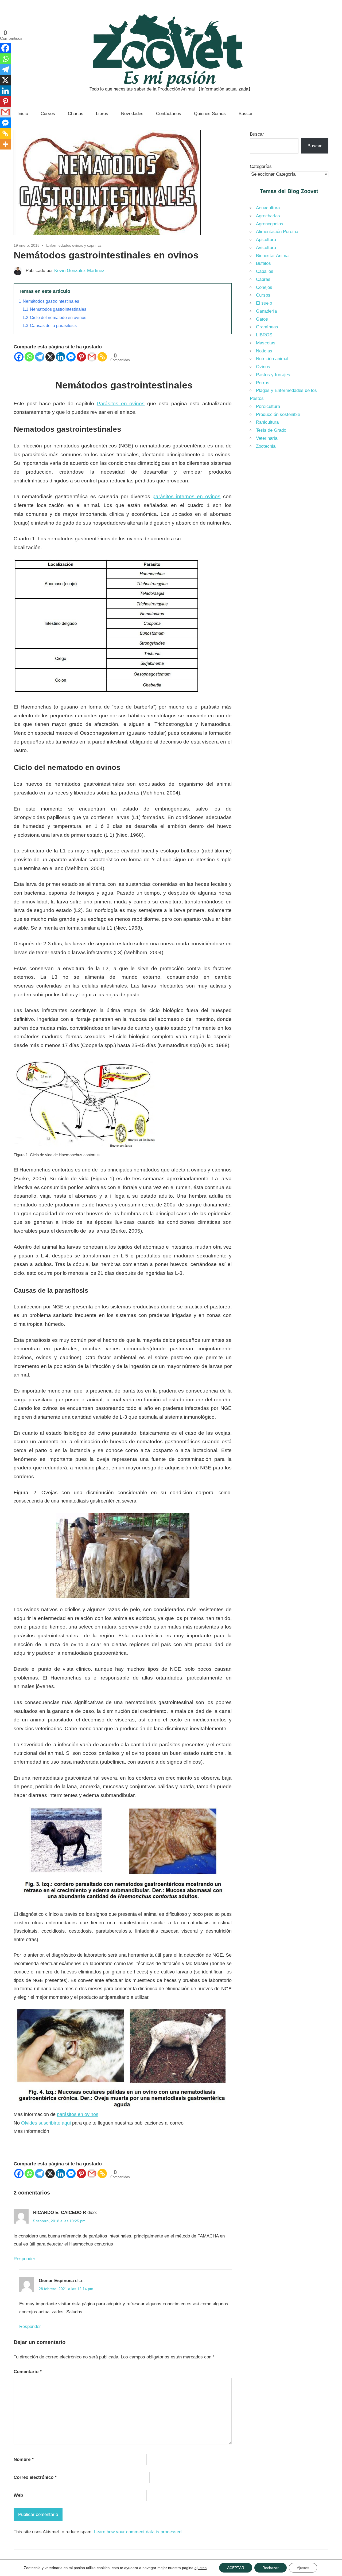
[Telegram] (40, 357)
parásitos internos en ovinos (186, 496)
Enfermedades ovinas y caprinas (74, 245)
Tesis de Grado (271, 430)
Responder (24, 2259)
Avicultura (266, 248)
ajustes (201, 2568)
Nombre (24, 2459)
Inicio (23, 114)
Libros (102, 114)
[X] (50, 357)
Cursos (48, 114)
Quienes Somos (210, 114)
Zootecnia (266, 446)
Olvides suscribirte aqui (47, 2123)
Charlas (76, 114)
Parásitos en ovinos (121, 404)
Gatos (262, 319)
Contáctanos (169, 114)
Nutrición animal (272, 359)
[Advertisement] (289, 539)
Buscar (246, 114)
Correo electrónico (35, 2477)
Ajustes (303, 2568)
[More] (5, 144)
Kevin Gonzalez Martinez (79, 271)
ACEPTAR (236, 2568)
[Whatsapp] (29, 357)
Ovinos (263, 367)
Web (18, 2495)
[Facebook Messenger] (71, 357)
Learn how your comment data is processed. (138, 2532)
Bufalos (263, 263)
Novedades (132, 114)
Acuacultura (268, 208)
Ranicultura (267, 422)
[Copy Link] (102, 357)
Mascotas (266, 343)
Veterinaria (267, 438)
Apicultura (266, 240)
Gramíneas (267, 327)
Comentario (28, 2372)
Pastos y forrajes (273, 375)
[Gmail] (92, 357)
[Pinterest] (81, 357)
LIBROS (264, 335)
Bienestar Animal (273, 256)
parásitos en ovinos (78, 2114)
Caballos (265, 271)
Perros (263, 383)
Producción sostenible (278, 414)
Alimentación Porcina (277, 232)
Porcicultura (268, 406)
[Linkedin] (61, 357)
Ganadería (266, 311)
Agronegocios (270, 224)
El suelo (264, 303)
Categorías (261, 166)
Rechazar (271, 2568)
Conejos (264, 287)
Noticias (264, 351)
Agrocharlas (268, 216)
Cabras (263, 279)
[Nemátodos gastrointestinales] (107, 236)
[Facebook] (19, 357)
